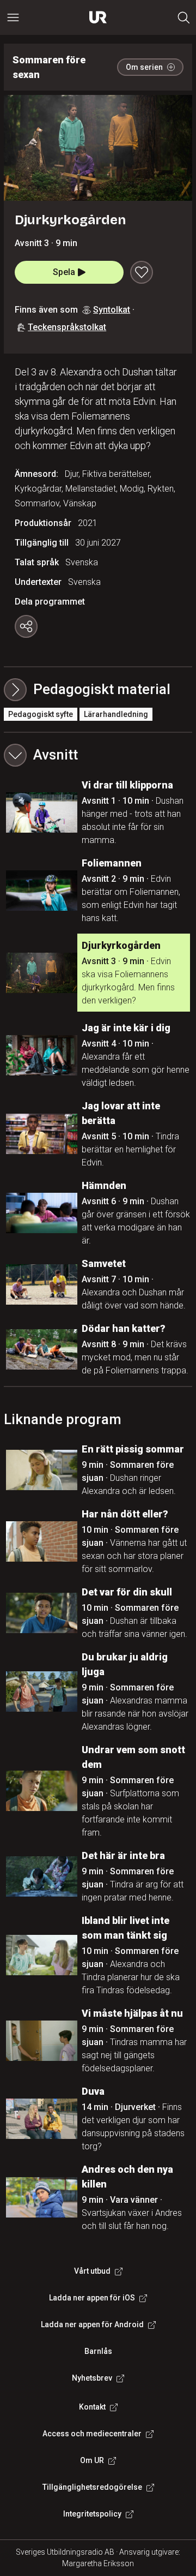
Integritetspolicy (92, 2514)
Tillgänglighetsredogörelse (92, 2487)
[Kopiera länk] (26, 626)
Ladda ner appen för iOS (92, 2298)
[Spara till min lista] (142, 272)
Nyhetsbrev (92, 2378)
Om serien (144, 67)
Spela (64, 272)
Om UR (92, 2460)
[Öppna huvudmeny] (13, 17)
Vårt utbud (92, 2271)
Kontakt (92, 2407)
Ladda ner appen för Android (92, 2324)
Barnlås (98, 2351)
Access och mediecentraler (92, 2434)
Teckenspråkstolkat (67, 327)
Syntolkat (112, 310)
